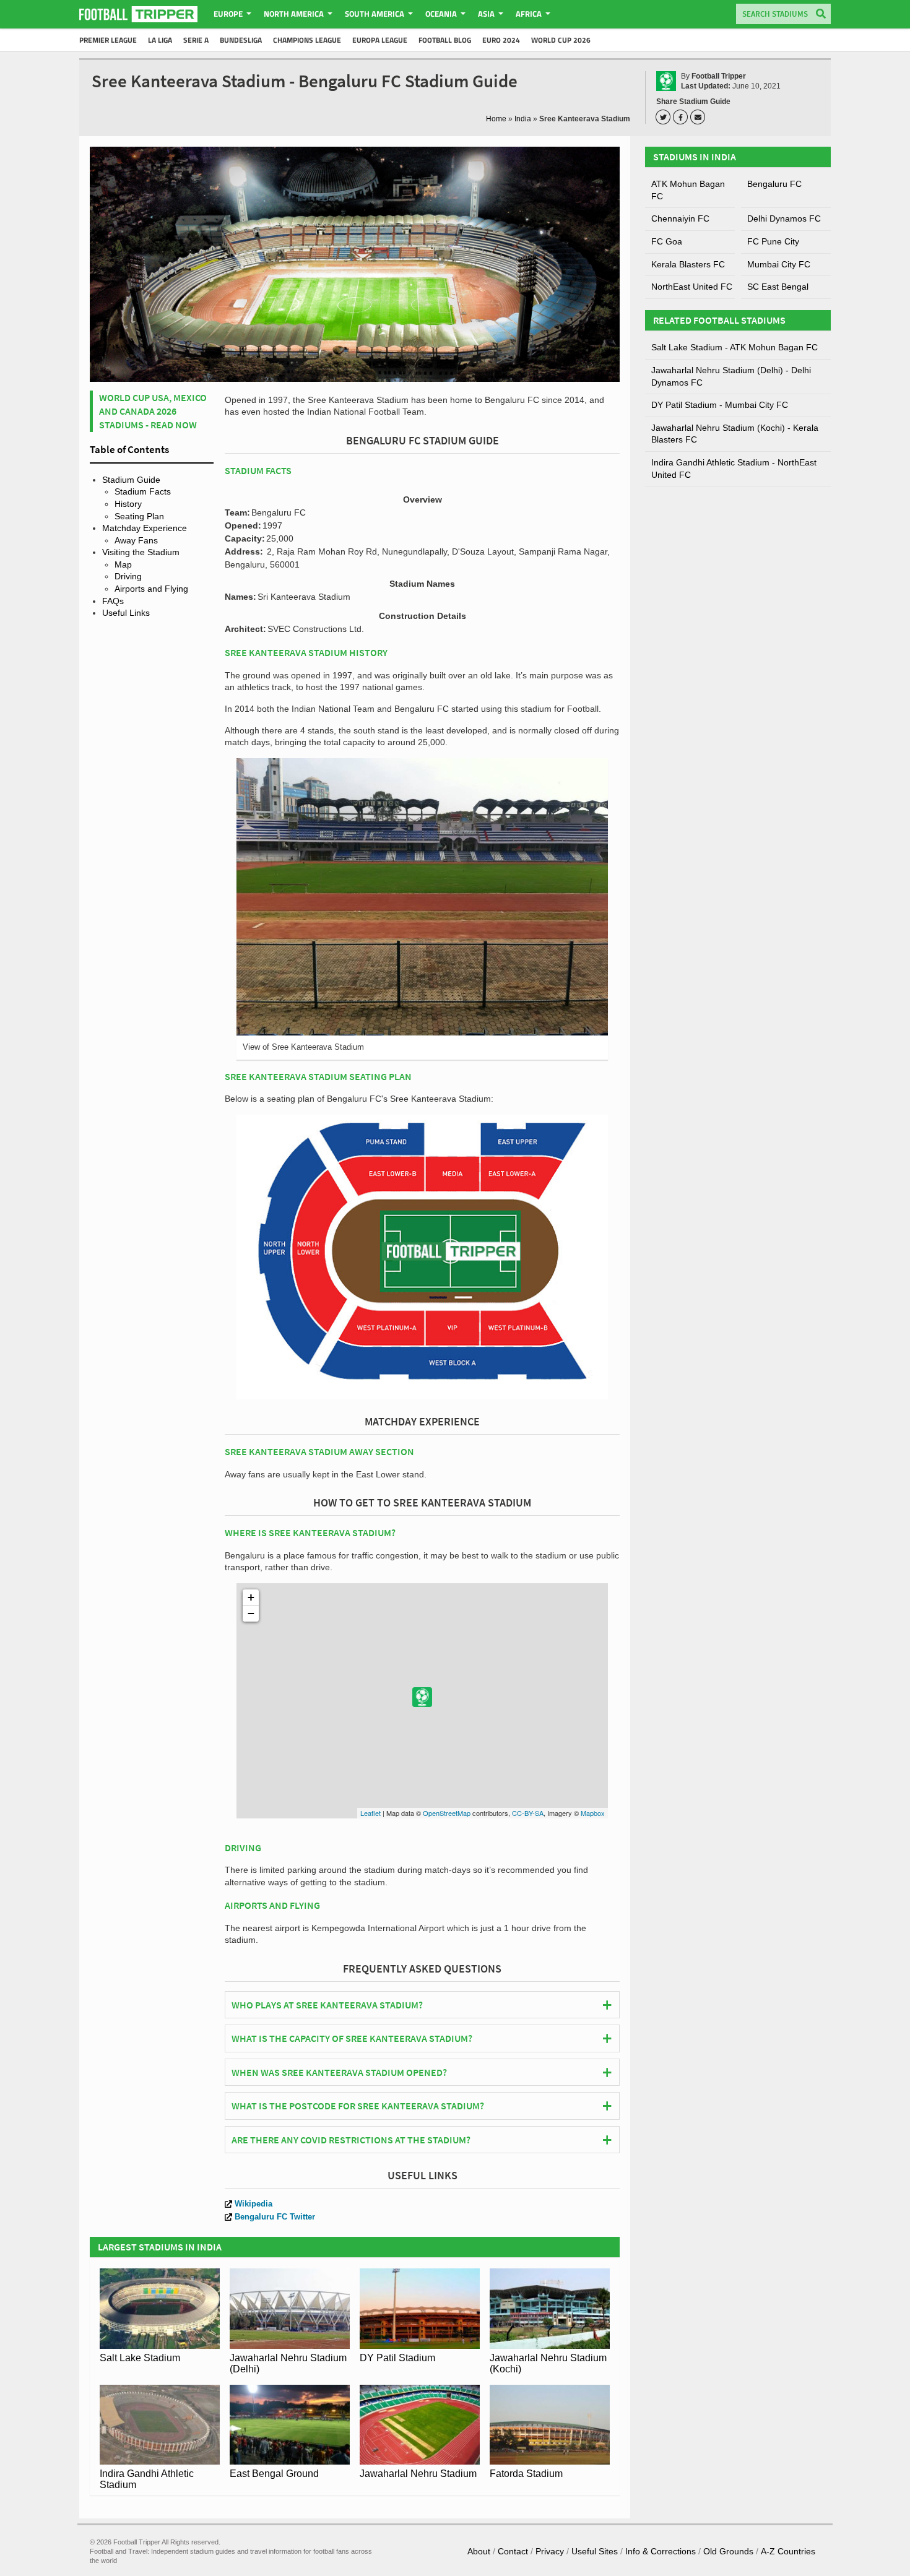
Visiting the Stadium (141, 552)
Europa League (380, 40)
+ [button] (251, 1597)
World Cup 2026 (561, 40)
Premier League (108, 40)
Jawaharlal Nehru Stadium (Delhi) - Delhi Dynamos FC (731, 376)
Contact (513, 2551)
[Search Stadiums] (821, 15)
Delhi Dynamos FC (784, 218)
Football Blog (445, 40)
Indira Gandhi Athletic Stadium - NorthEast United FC (734, 469)
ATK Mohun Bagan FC (688, 190)
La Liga (160, 40)
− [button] (251, 1613)
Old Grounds (728, 2551)
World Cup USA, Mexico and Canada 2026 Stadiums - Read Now (153, 411)
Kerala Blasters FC (688, 264)
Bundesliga (241, 40)
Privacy (550, 2551)
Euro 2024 (501, 40)
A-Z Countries (788, 2551)
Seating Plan (139, 516)
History (128, 504)
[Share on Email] (700, 117)
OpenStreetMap (447, 1813)
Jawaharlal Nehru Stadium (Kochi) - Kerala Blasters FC (735, 434)
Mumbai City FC (779, 264)
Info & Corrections (661, 2551)
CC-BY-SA (528, 1813)
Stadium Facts (143, 491)
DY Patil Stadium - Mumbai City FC (720, 405)
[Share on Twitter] (665, 117)
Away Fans (136, 540)
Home (496, 119)
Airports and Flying (151, 589)
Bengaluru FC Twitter (275, 2217)
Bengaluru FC (774, 184)
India (523, 119)
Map (123, 564)
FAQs (113, 601)
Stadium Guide (131, 480)
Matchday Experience (145, 528)
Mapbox (593, 1813)
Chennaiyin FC (680, 218)
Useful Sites (595, 2551)
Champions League (307, 40)
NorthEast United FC (692, 287)
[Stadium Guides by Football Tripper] (138, 14)
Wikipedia (253, 2204)
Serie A (196, 40)
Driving (128, 576)
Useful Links (126, 613)
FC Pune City (773, 241)
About (479, 2551)
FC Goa (667, 241)
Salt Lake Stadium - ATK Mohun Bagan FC (734, 347)
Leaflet (370, 1813)
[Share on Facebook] (682, 117)
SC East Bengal (778, 287)
